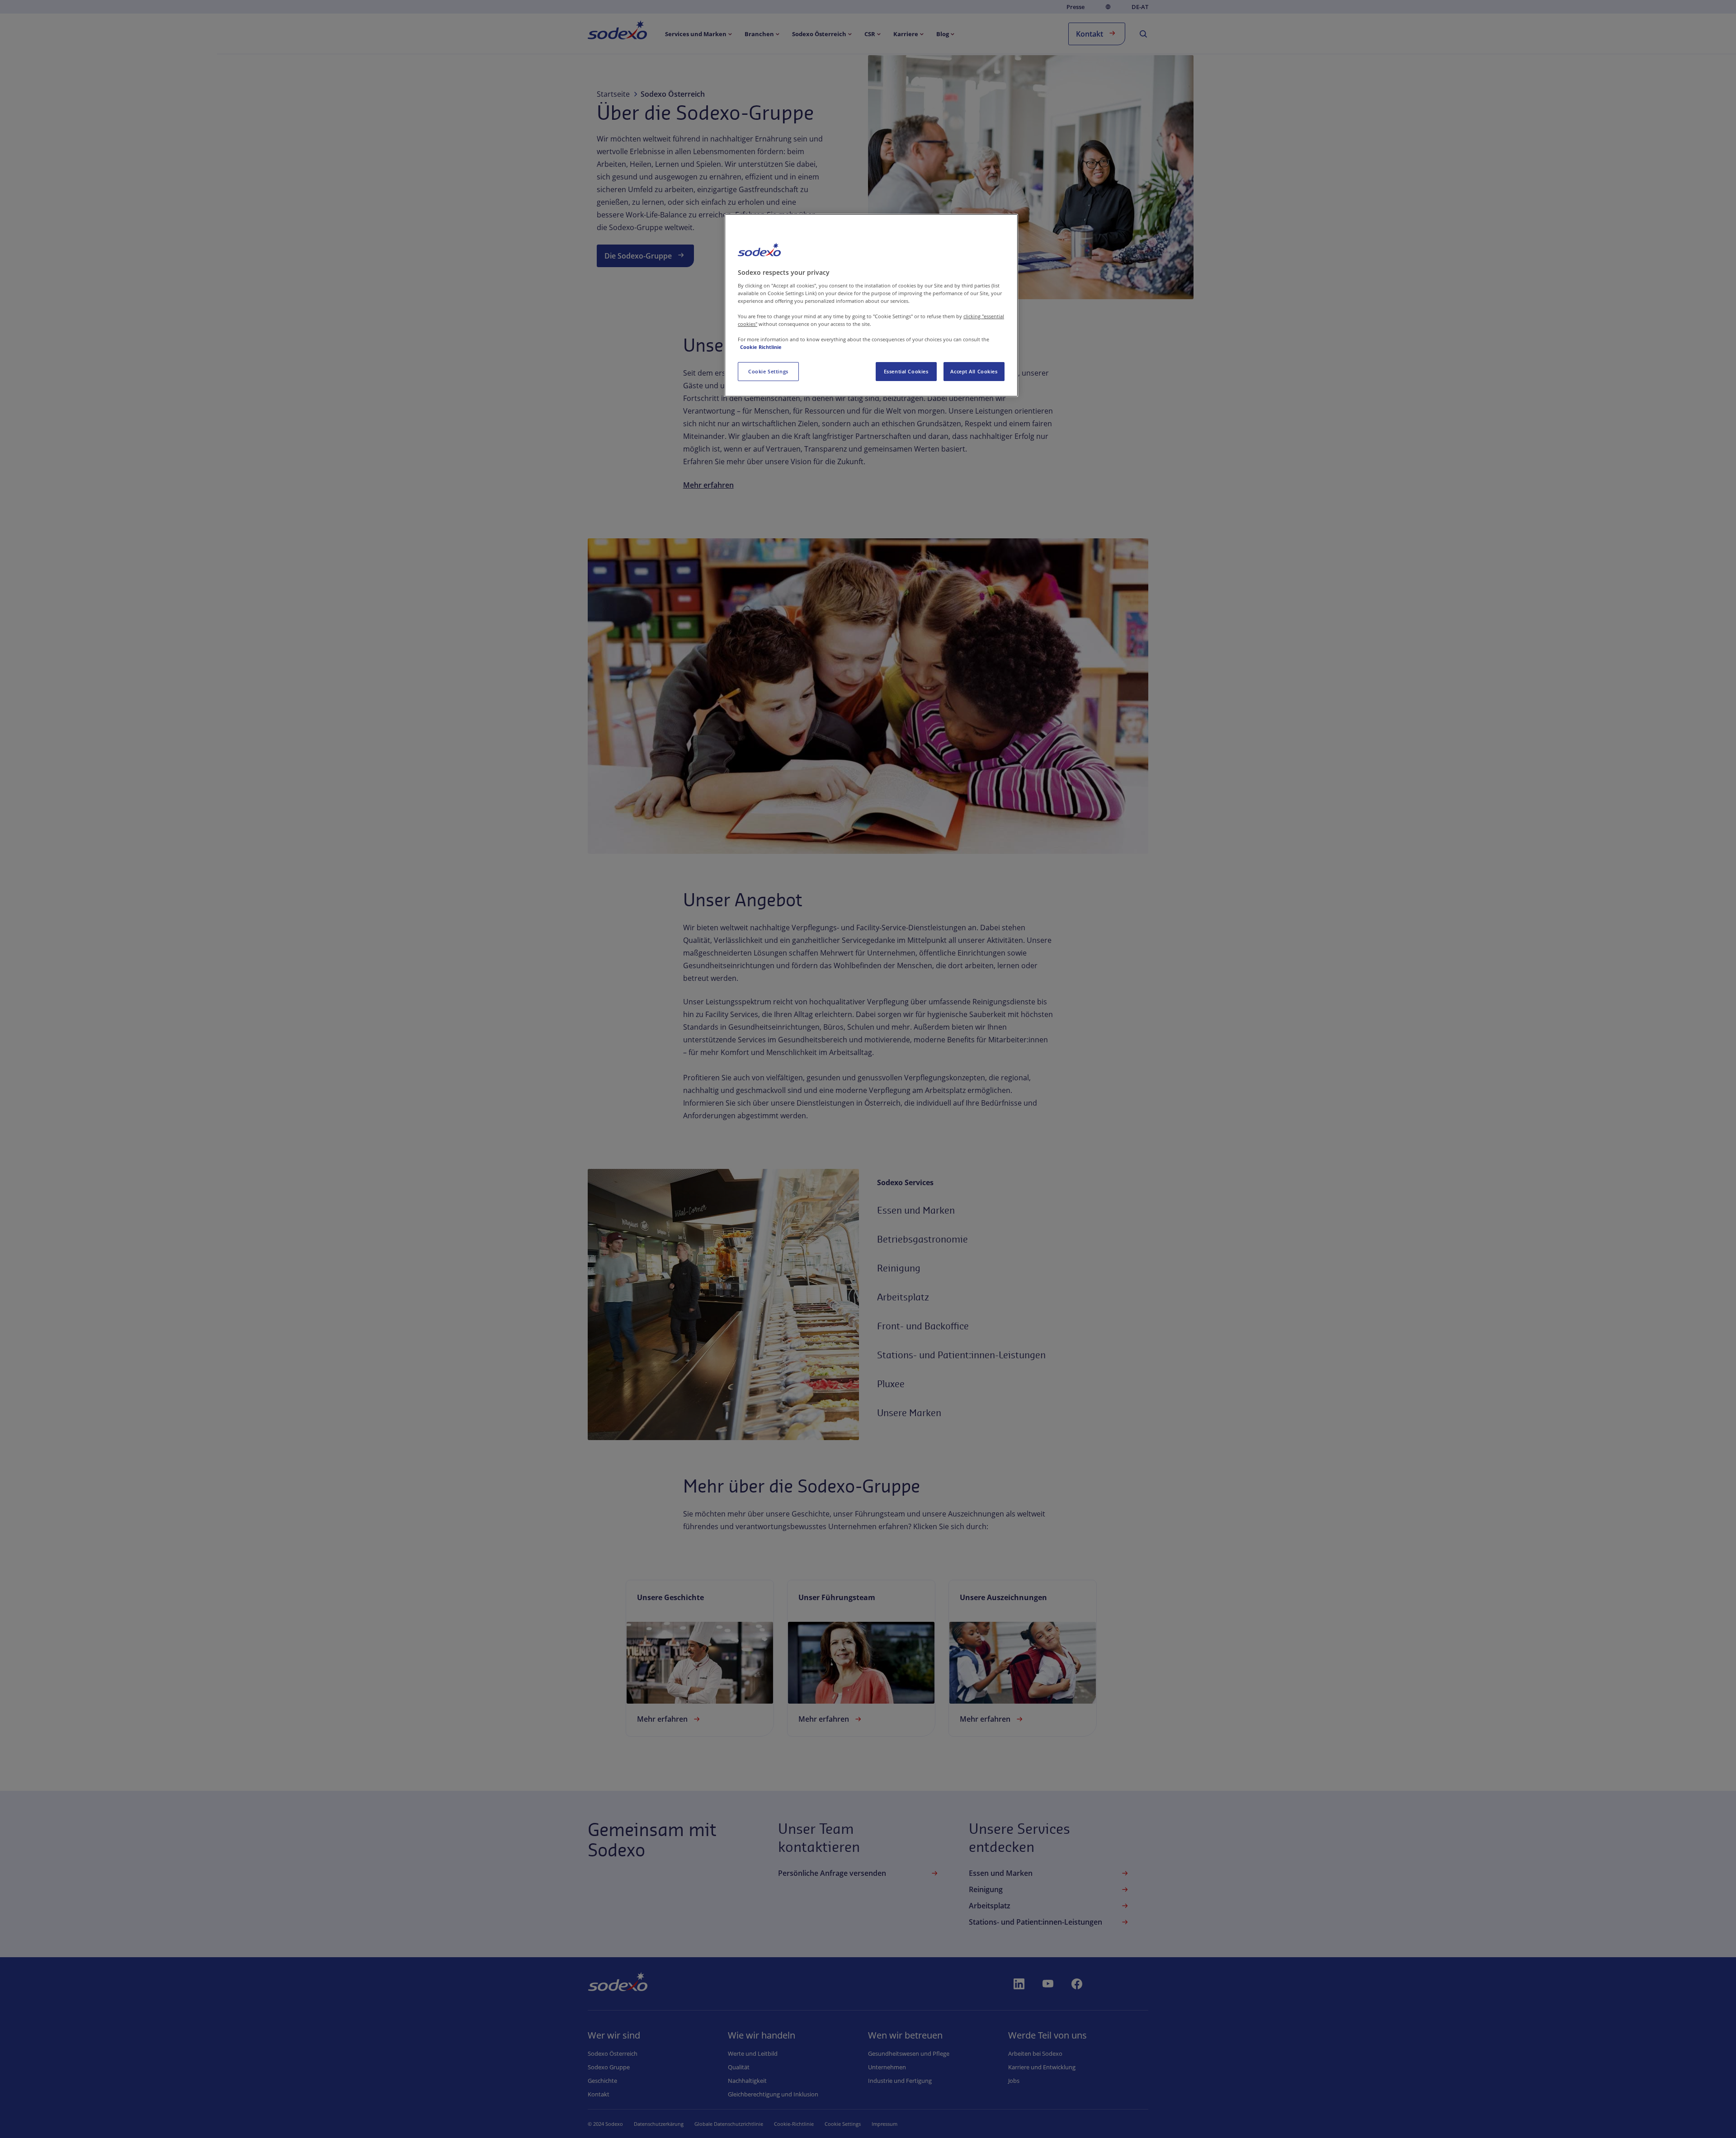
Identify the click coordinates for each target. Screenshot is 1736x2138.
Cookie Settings (768, 371)
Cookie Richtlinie (761, 347)
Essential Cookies (906, 371)
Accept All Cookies (974, 371)
